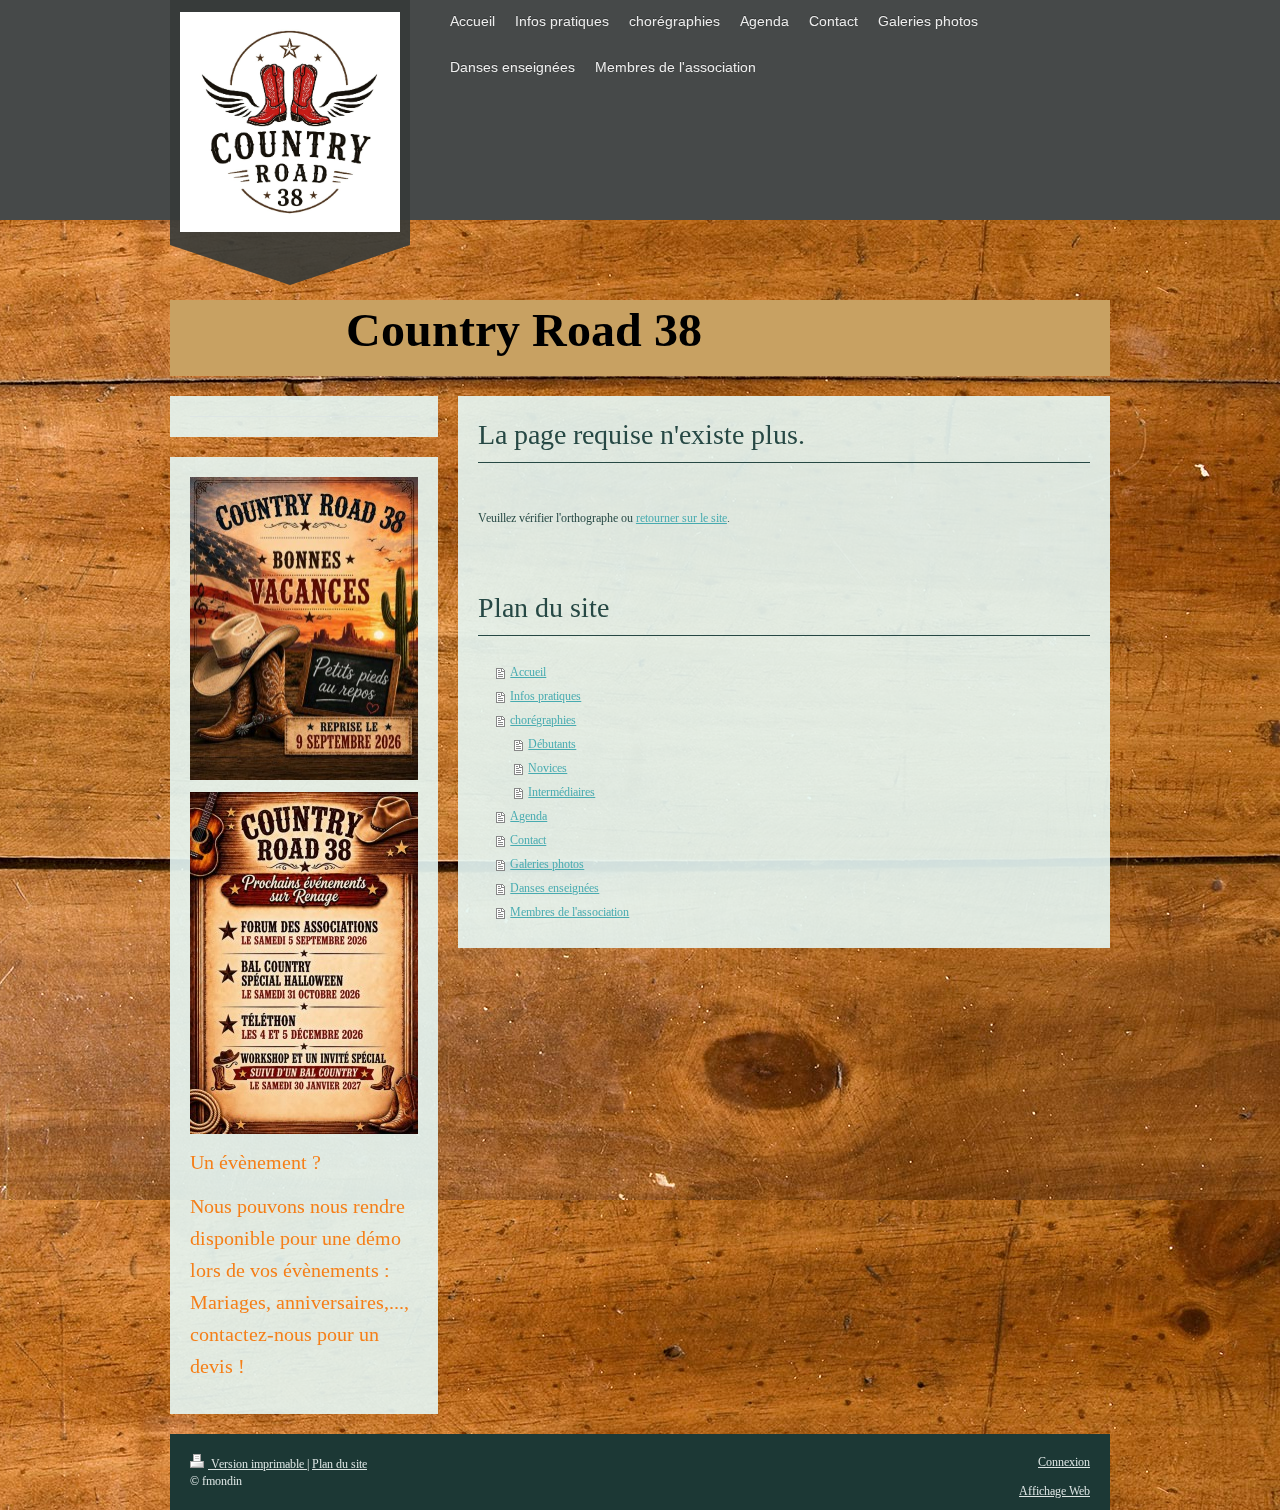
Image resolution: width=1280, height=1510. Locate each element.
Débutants (552, 744)
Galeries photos (547, 864)
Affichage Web (1054, 1491)
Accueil (528, 672)
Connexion (1064, 1462)
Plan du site (339, 1464)
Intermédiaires (561, 792)
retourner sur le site (681, 518)
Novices (547, 768)
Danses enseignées (554, 888)
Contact (528, 840)
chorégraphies (543, 720)
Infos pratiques (545, 696)
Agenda (528, 816)
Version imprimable (257, 1464)
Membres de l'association (569, 912)
